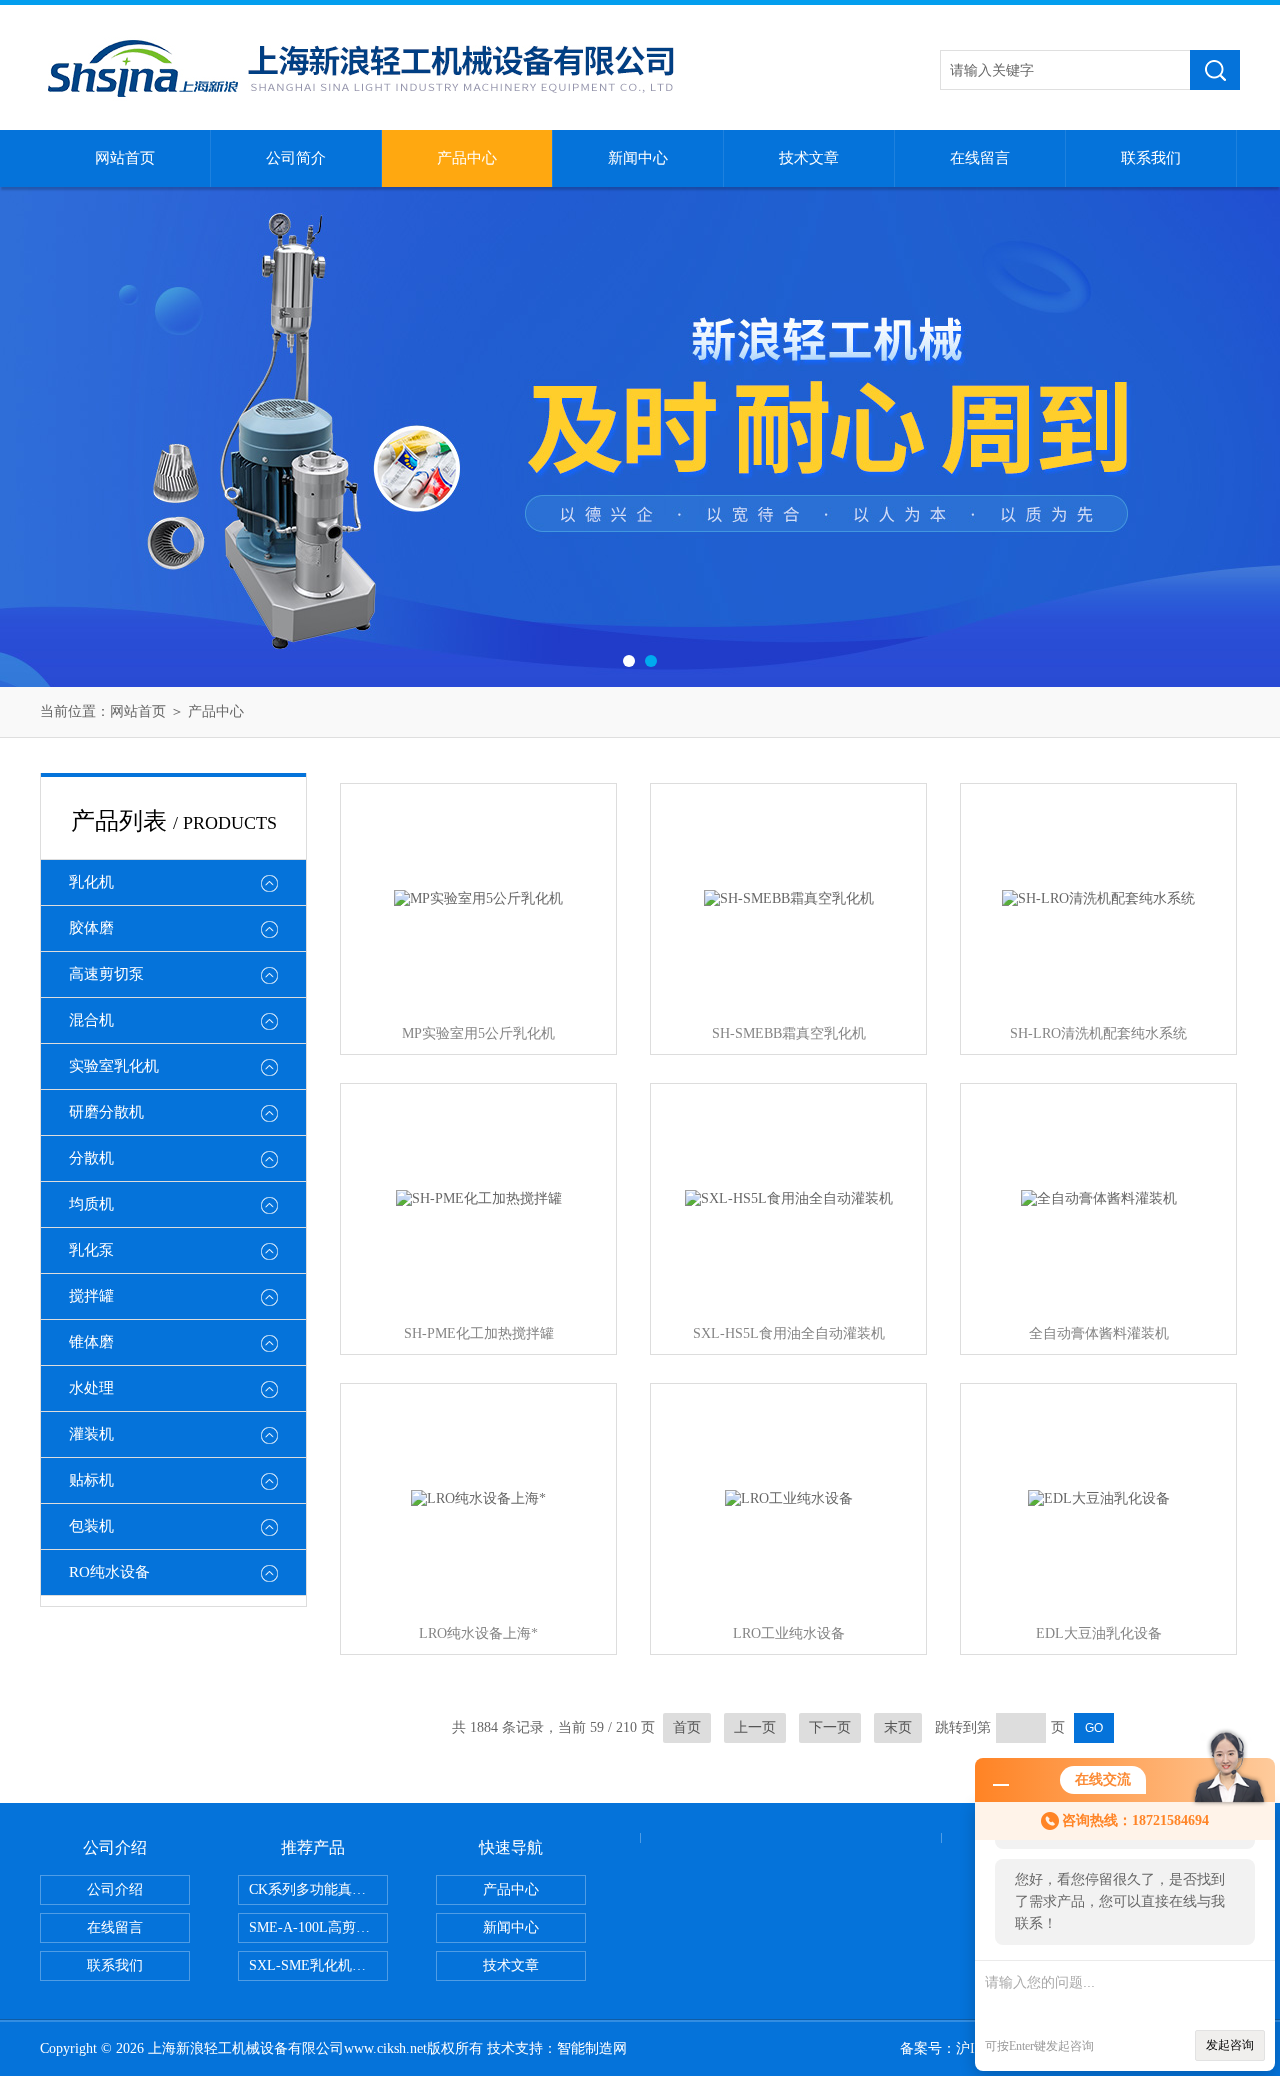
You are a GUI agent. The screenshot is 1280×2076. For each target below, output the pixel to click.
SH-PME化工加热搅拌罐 (479, 1333)
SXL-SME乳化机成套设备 (318, 1965)
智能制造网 (592, 2048)
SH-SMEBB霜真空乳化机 (789, 1033)
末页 (898, 1727)
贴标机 (91, 1480)
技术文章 (809, 158)
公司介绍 (115, 1889)
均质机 (91, 1204)
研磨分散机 (106, 1112)
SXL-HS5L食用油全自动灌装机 (789, 1333)
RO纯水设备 (109, 1572)
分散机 (91, 1158)
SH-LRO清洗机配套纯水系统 (1098, 1033)
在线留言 (980, 158)
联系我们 (1151, 158)
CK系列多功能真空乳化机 (318, 1889)
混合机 (91, 1020)
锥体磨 (91, 1342)
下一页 (830, 1727)
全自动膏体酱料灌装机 (1099, 1333)
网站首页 (125, 158)
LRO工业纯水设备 (789, 1633)
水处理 (91, 1388)
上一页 (755, 1727)
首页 (687, 1727)
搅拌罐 (91, 1296)
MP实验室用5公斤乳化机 (478, 1033)
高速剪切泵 (106, 974)
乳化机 (91, 882)
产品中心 (467, 158)
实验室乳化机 (114, 1066)
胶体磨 (91, 928)
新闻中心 (638, 158)
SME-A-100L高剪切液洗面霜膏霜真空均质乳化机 (318, 1927)
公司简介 (296, 158)
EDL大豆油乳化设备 (1099, 1633)
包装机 (91, 1526)
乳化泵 (91, 1250)
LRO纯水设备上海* (478, 1633)
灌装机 (91, 1434)
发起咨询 (1230, 2045)
